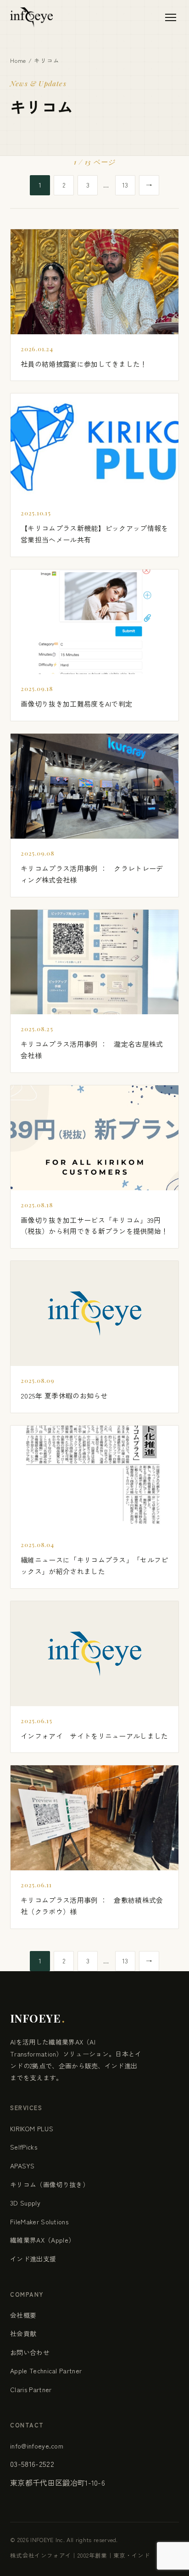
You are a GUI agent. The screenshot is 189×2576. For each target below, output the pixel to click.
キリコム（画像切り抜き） (50, 2184)
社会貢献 (23, 2333)
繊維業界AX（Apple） (42, 2240)
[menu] (171, 17)
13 (125, 185)
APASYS (22, 2166)
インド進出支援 (33, 2259)
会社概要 (23, 2315)
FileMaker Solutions (39, 2222)
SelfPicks (24, 2147)
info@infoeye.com (37, 2446)
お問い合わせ (30, 2352)
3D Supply (25, 2203)
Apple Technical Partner (46, 2371)
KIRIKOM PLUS (32, 2128)
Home (18, 60)
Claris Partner (31, 2389)
